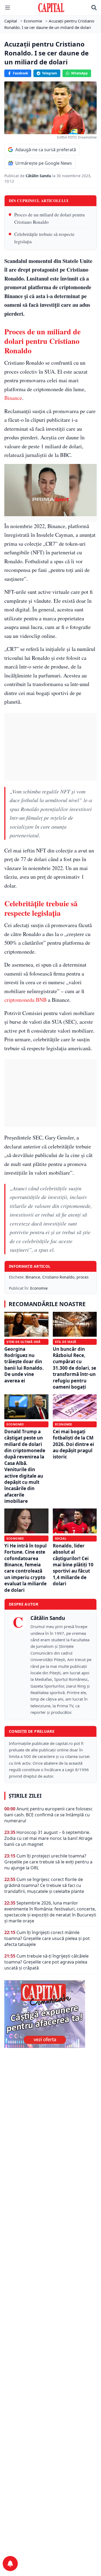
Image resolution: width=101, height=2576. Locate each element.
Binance (13, 398)
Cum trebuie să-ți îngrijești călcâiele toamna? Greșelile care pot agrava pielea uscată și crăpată (46, 1962)
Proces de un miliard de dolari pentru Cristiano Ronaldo (50, 218)
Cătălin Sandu (39, 176)
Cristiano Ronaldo (58, 1277)
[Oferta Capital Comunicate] (50, 2014)
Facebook (20, 73)
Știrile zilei (25, 1796)
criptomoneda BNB (25, 1000)
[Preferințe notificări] (10, 2564)
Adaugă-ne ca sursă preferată (46, 150)
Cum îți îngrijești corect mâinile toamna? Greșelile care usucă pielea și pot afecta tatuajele (47, 1938)
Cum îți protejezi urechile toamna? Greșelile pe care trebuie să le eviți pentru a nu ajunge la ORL (48, 1862)
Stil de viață (66, 1342)
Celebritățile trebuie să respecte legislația (44, 238)
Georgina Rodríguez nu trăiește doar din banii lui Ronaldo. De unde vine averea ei (24, 1365)
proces (83, 1277)
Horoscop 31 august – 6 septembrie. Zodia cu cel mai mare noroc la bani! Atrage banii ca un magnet (48, 1838)
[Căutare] (94, 8)
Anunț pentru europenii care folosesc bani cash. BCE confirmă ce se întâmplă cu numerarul (48, 1815)
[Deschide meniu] (8, 8)
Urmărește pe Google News (44, 163)
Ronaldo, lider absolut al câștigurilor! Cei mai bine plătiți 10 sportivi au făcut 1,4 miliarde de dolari (73, 1565)
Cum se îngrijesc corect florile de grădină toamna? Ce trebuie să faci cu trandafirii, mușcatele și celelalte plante (44, 1885)
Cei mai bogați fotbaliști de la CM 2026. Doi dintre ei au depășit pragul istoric (73, 1444)
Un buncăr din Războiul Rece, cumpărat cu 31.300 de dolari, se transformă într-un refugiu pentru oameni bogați (74, 1368)
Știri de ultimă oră (23, 1342)
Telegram (50, 73)
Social (61, 1538)
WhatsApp (79, 73)
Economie (39, 1288)
